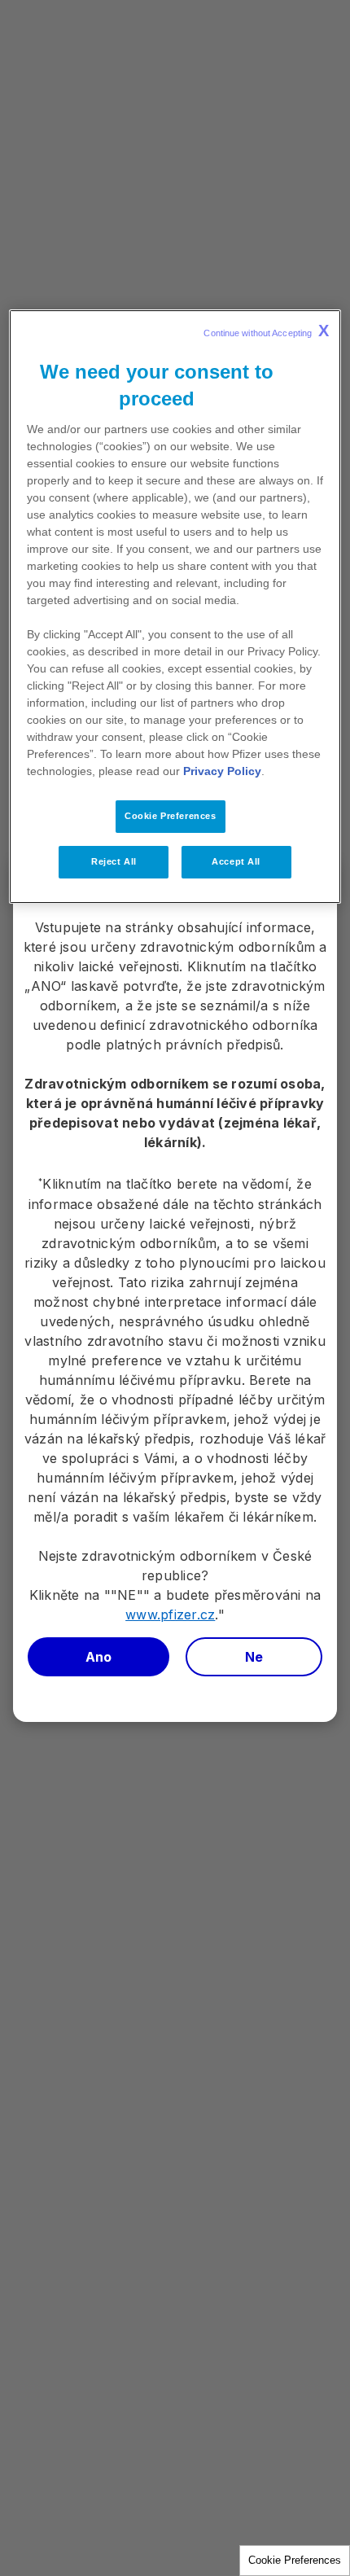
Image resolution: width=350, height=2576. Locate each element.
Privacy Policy (222, 771)
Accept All (236, 861)
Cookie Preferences (295, 2560)
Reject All (114, 861)
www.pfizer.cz (170, 1614)
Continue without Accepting (266, 331)
